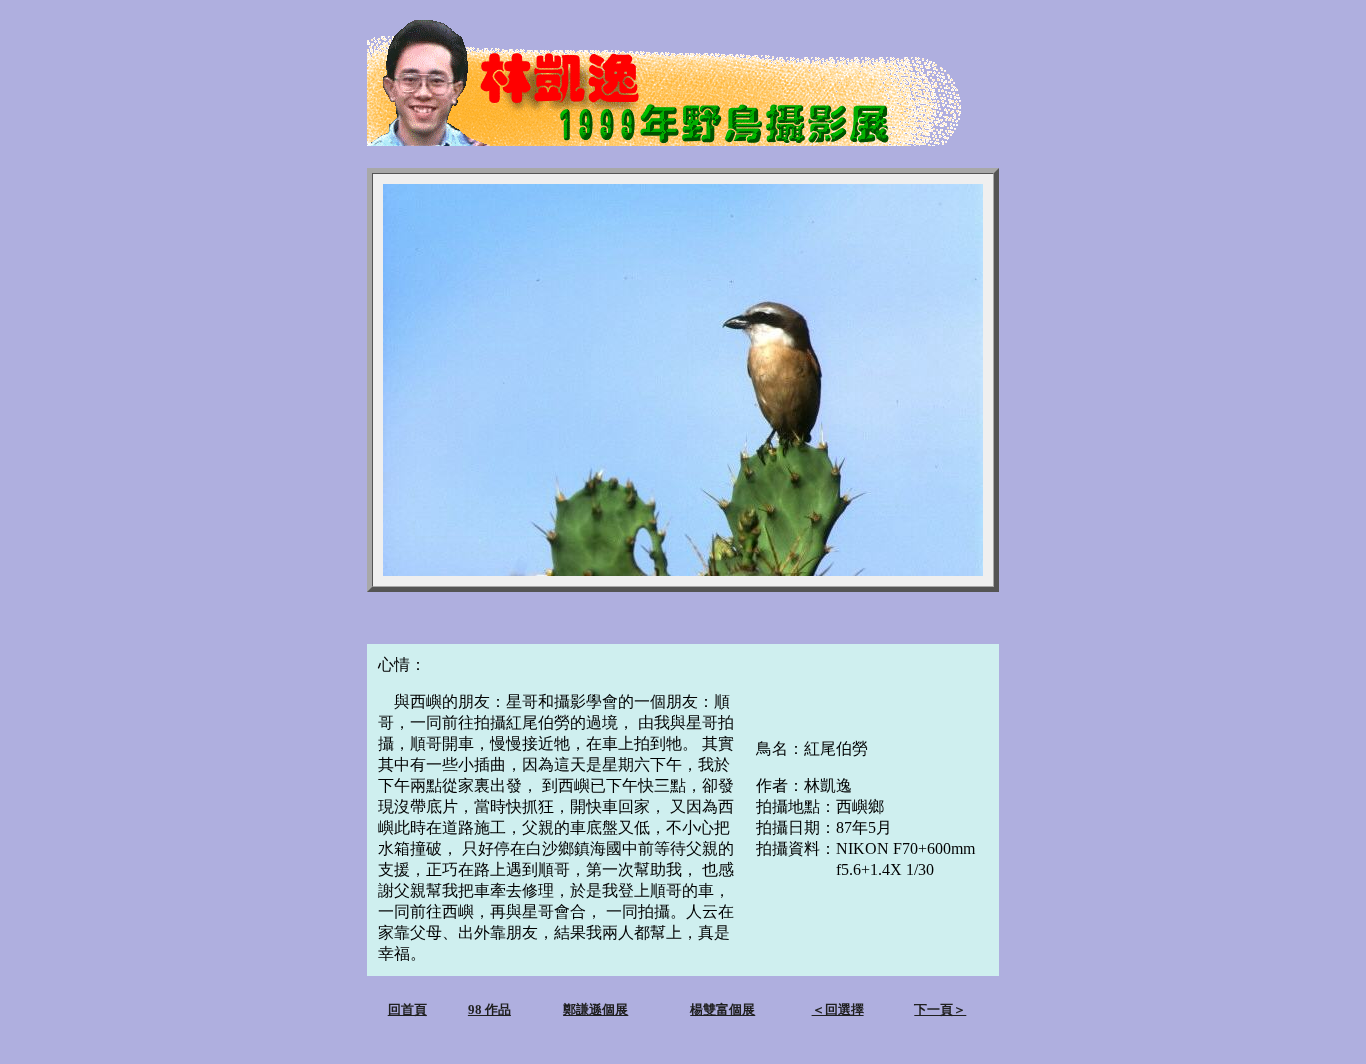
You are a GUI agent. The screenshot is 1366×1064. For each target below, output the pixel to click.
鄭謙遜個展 (595, 1009)
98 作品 (489, 1009)
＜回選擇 (838, 1009)
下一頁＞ (940, 1009)
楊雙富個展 (722, 1009)
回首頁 (407, 1009)
